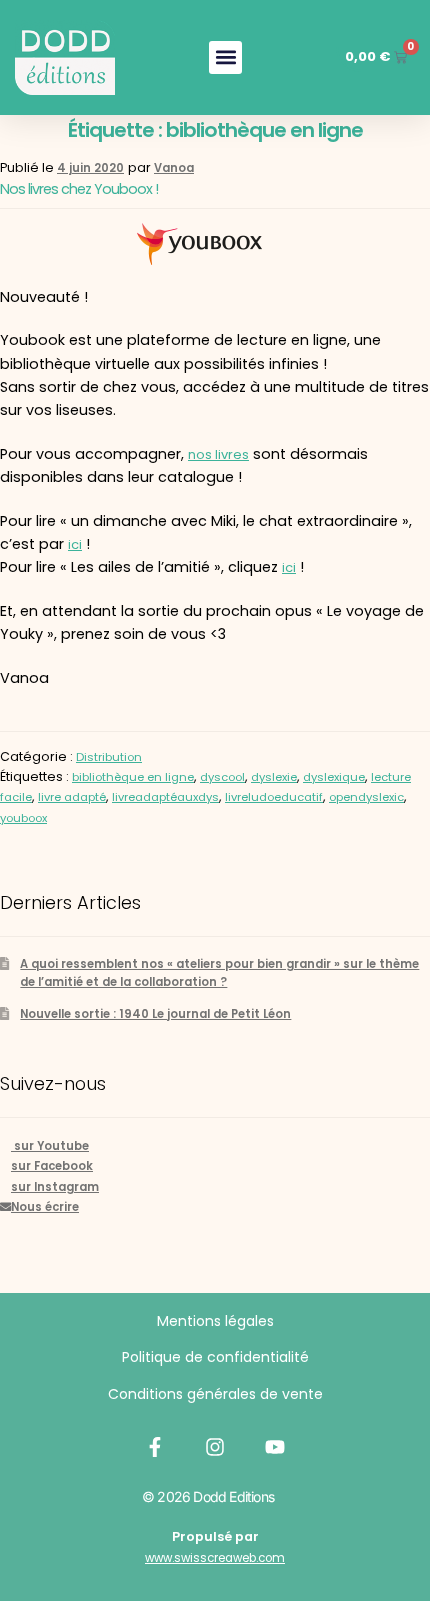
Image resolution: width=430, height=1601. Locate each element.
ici (75, 544)
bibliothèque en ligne (133, 777)
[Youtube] (275, 1447)
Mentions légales (215, 1321)
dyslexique (334, 777)
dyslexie (274, 777)
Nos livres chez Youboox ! (79, 189)
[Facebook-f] (155, 1447)
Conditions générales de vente (215, 1394)
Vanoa (174, 168)
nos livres (218, 454)
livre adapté (72, 797)
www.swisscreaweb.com (215, 1558)
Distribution (109, 757)
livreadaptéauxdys (165, 797)
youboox (23, 818)
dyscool (222, 777)
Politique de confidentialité (215, 1357)
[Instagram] (215, 1447)
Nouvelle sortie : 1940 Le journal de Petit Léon (155, 1014)
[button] (225, 57)
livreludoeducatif (274, 797)
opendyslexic (366, 797)
